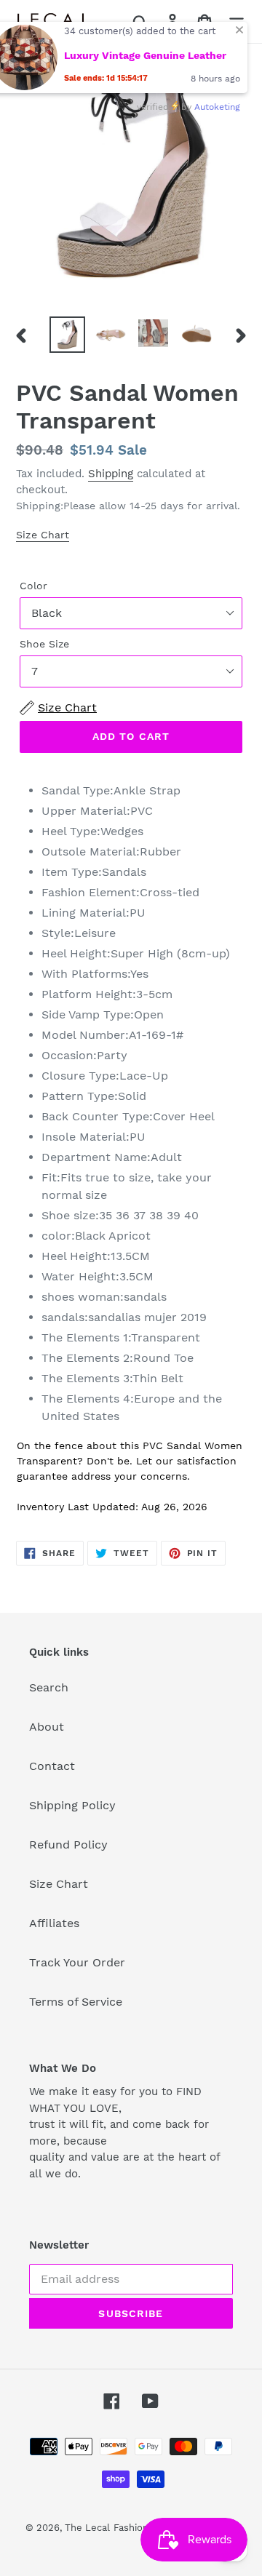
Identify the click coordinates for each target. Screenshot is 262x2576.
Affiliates (54, 1923)
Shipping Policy (72, 1805)
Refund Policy (68, 1845)
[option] (67, 335)
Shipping (111, 474)
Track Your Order (77, 1962)
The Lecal (87, 2528)
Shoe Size (44, 644)
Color (33, 586)
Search (49, 1687)
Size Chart (43, 535)
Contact (52, 1766)
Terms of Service (76, 2002)
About (47, 1727)
